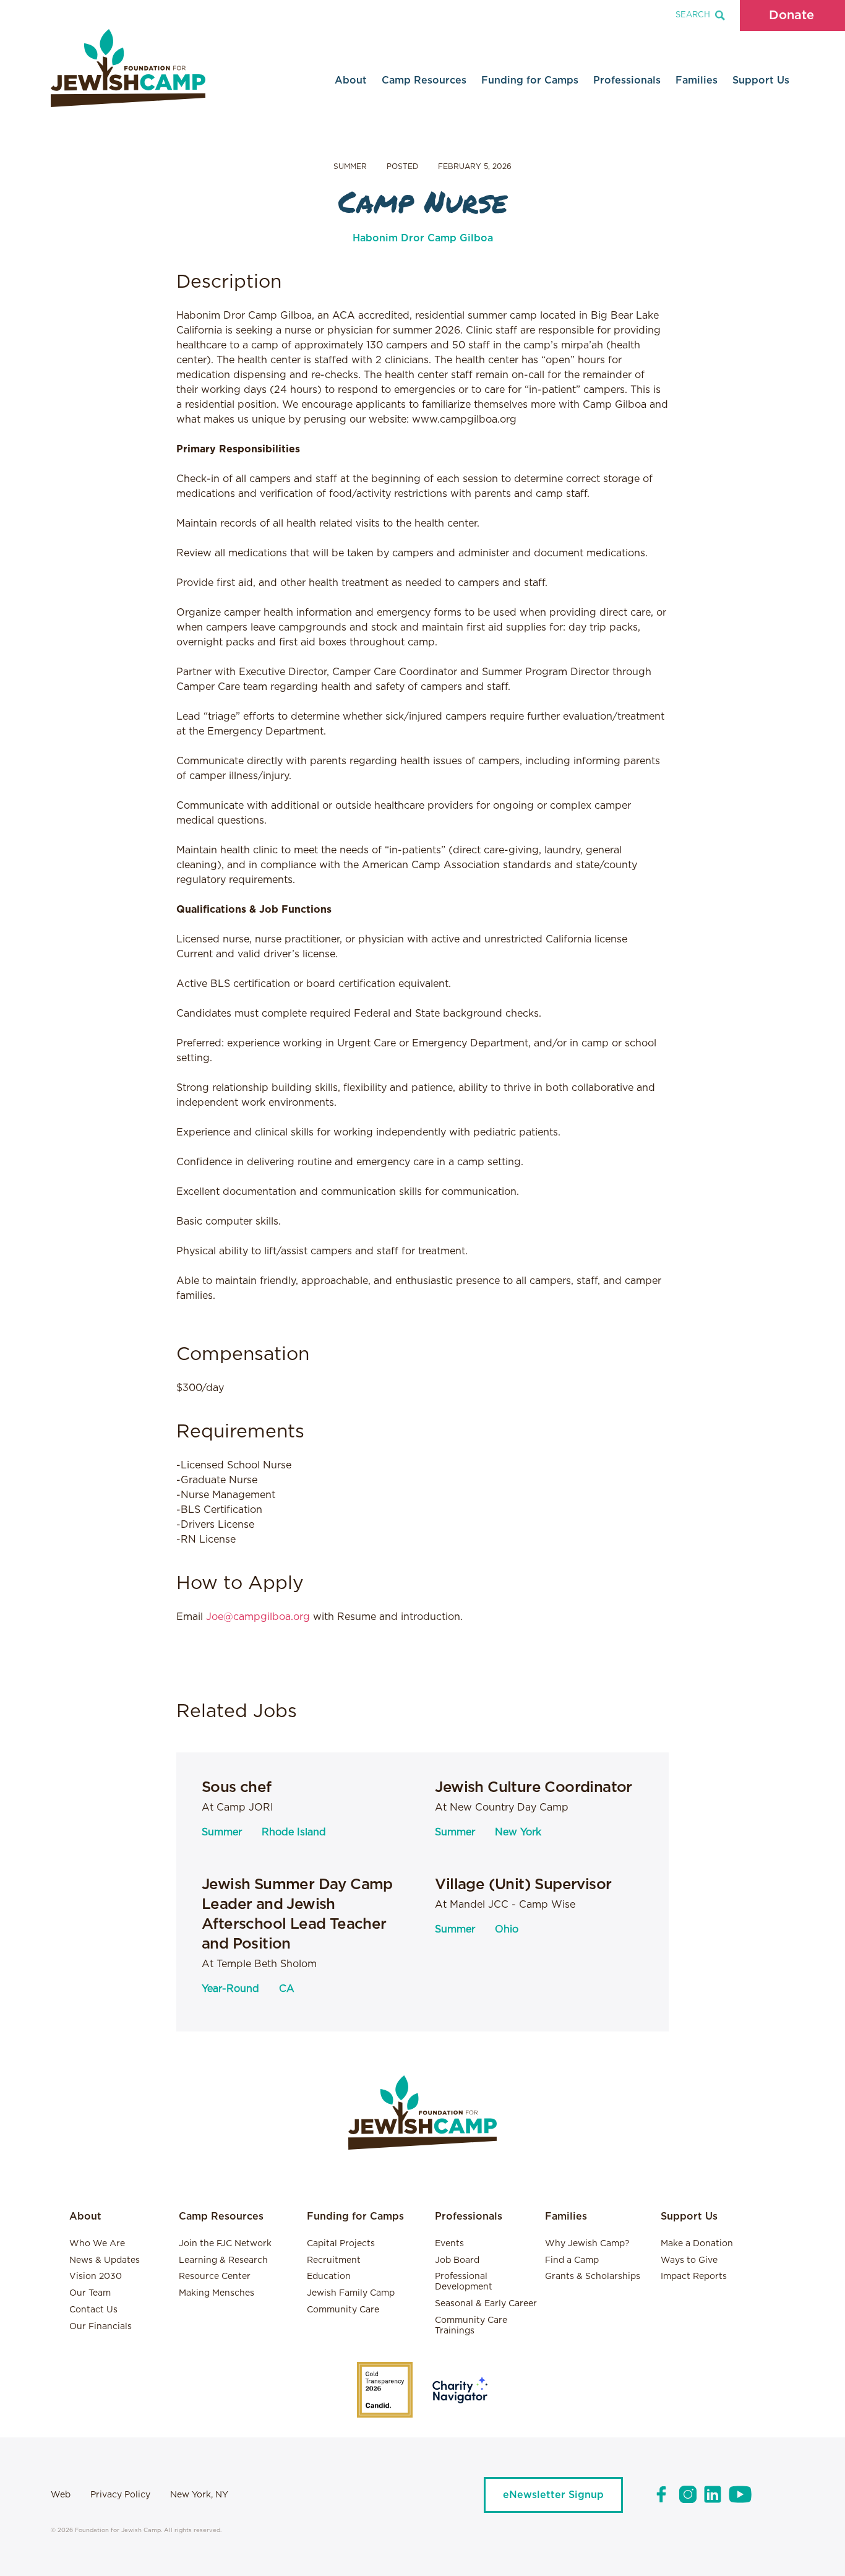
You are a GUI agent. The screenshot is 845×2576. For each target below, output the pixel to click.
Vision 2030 (96, 2277)
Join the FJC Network (225, 2244)
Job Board (457, 2260)
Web (61, 2495)
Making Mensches (217, 2293)
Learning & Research (223, 2260)
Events (449, 2244)
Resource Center (215, 2277)
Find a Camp (572, 2260)
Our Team (90, 2293)
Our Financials (101, 2327)
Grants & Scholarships (593, 2277)
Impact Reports (694, 2277)
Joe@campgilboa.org (258, 1617)
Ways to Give (689, 2260)
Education (329, 2277)
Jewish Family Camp (351, 2293)
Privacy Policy (120, 2495)
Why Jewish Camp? (587, 2244)
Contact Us (93, 2310)
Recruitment (334, 2260)
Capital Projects (341, 2244)
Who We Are (97, 2244)
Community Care (343, 2310)
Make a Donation (697, 2244)
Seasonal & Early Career (486, 2304)
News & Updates (105, 2260)
